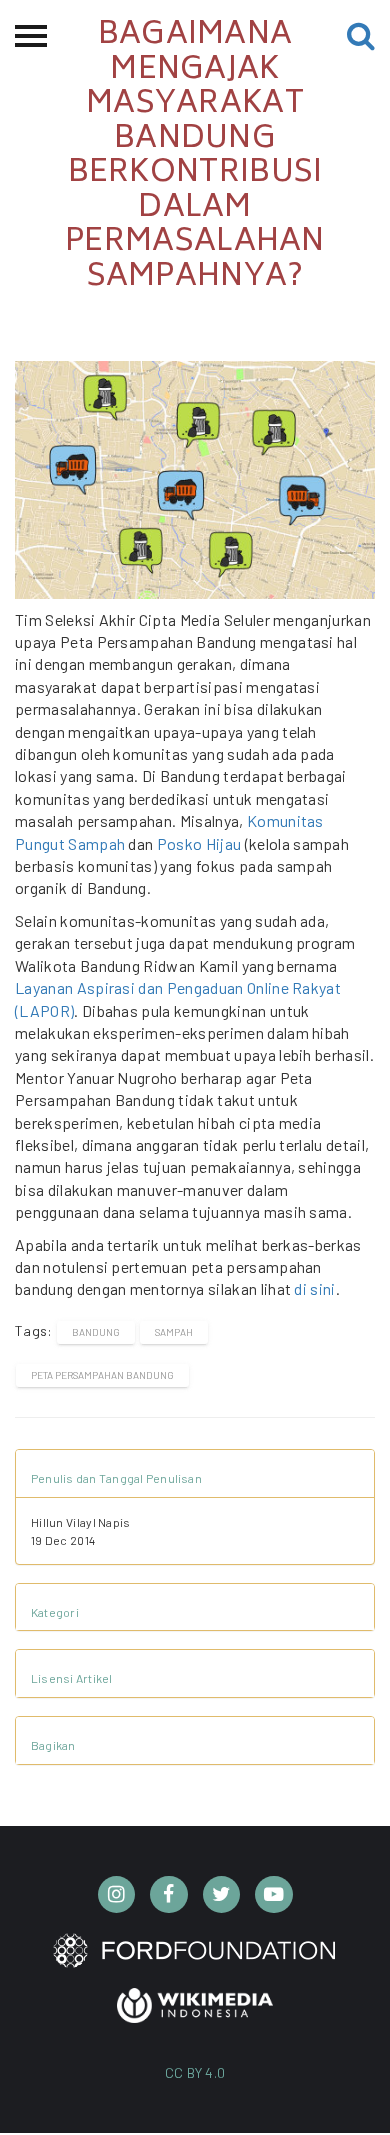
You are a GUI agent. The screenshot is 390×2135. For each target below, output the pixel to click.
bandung (96, 1332)
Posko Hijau (199, 843)
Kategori (55, 1612)
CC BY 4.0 (195, 2072)
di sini (314, 1288)
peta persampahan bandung (102, 1375)
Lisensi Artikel (72, 1678)
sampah (174, 1332)
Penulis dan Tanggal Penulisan (116, 1478)
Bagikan (53, 1745)
